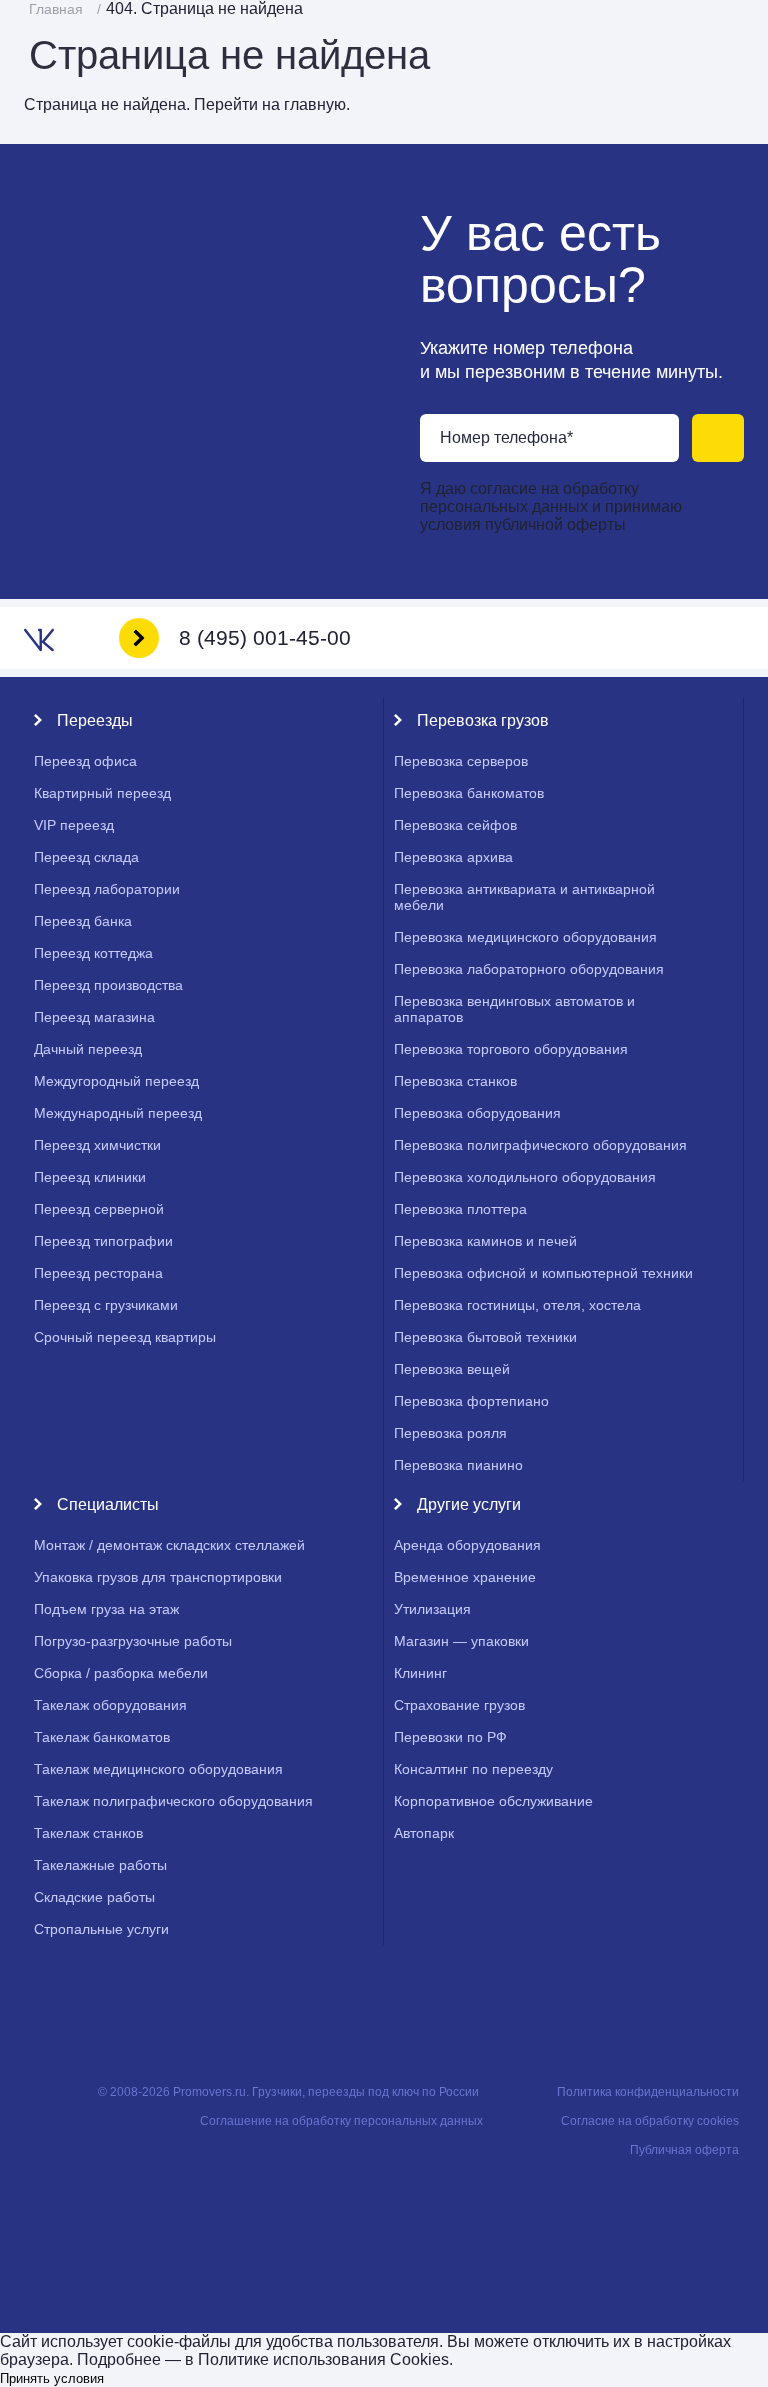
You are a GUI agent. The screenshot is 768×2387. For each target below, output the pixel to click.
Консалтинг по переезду (473, 1769)
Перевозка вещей (452, 1369)
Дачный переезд (88, 1049)
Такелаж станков (88, 1833)
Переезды (95, 720)
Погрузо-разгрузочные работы (133, 1641)
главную (315, 104)
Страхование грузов (459, 1705)
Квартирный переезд (102, 793)
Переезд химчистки (97, 1145)
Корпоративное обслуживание (493, 1801)
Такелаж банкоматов (102, 1737)
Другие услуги (469, 1504)
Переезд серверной (99, 1209)
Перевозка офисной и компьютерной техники (543, 1273)
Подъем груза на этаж (106, 1609)
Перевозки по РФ (450, 1737)
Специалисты (108, 1504)
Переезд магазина (94, 1017)
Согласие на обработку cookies (650, 2121)
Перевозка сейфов (455, 825)
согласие (505, 488)
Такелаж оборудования (110, 1705)
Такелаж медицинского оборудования (158, 1769)
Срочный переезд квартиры (125, 1337)
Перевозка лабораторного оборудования (529, 969)
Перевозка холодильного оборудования (525, 1177)
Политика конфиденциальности (648, 2092)
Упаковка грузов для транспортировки (158, 1577)
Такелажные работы (100, 1865)
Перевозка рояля (450, 1433)
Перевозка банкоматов (469, 793)
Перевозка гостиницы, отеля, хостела (517, 1305)
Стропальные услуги (101, 1929)
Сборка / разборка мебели (121, 1673)
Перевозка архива (453, 857)
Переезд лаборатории (107, 889)
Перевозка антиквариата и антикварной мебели (524, 897)
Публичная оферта (684, 2150)
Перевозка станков (455, 1081)
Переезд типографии (103, 1241)
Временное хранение (465, 1577)
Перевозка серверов (461, 761)
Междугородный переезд (116, 1081)
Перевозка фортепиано (471, 1401)
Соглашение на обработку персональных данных (341, 2121)
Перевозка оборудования (477, 1113)
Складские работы (94, 1897)
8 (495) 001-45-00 (265, 637)
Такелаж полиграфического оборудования (173, 1801)
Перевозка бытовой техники (485, 1337)
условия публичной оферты (523, 524)
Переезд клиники (90, 1177)
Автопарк (424, 1833)
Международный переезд (118, 1113)
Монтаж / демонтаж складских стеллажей (169, 1545)
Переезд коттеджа (93, 953)
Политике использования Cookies (323, 2359)
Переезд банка (83, 921)
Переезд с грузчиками (106, 1305)
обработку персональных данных (529, 497)
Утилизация (432, 1609)
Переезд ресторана (98, 1273)
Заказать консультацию (718, 438)
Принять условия (52, 2378)
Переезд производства (108, 985)
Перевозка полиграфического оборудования (540, 1145)
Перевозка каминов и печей (485, 1241)
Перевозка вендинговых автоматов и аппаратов (514, 1009)
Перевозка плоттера (460, 1209)
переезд (74, 825)
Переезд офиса (85, 761)
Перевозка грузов (483, 720)
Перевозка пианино (458, 1465)
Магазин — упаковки (461, 1641)
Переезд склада (86, 857)
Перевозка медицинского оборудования (525, 937)
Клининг (420, 1673)
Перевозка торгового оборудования (511, 1049)
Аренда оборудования (467, 1545)
